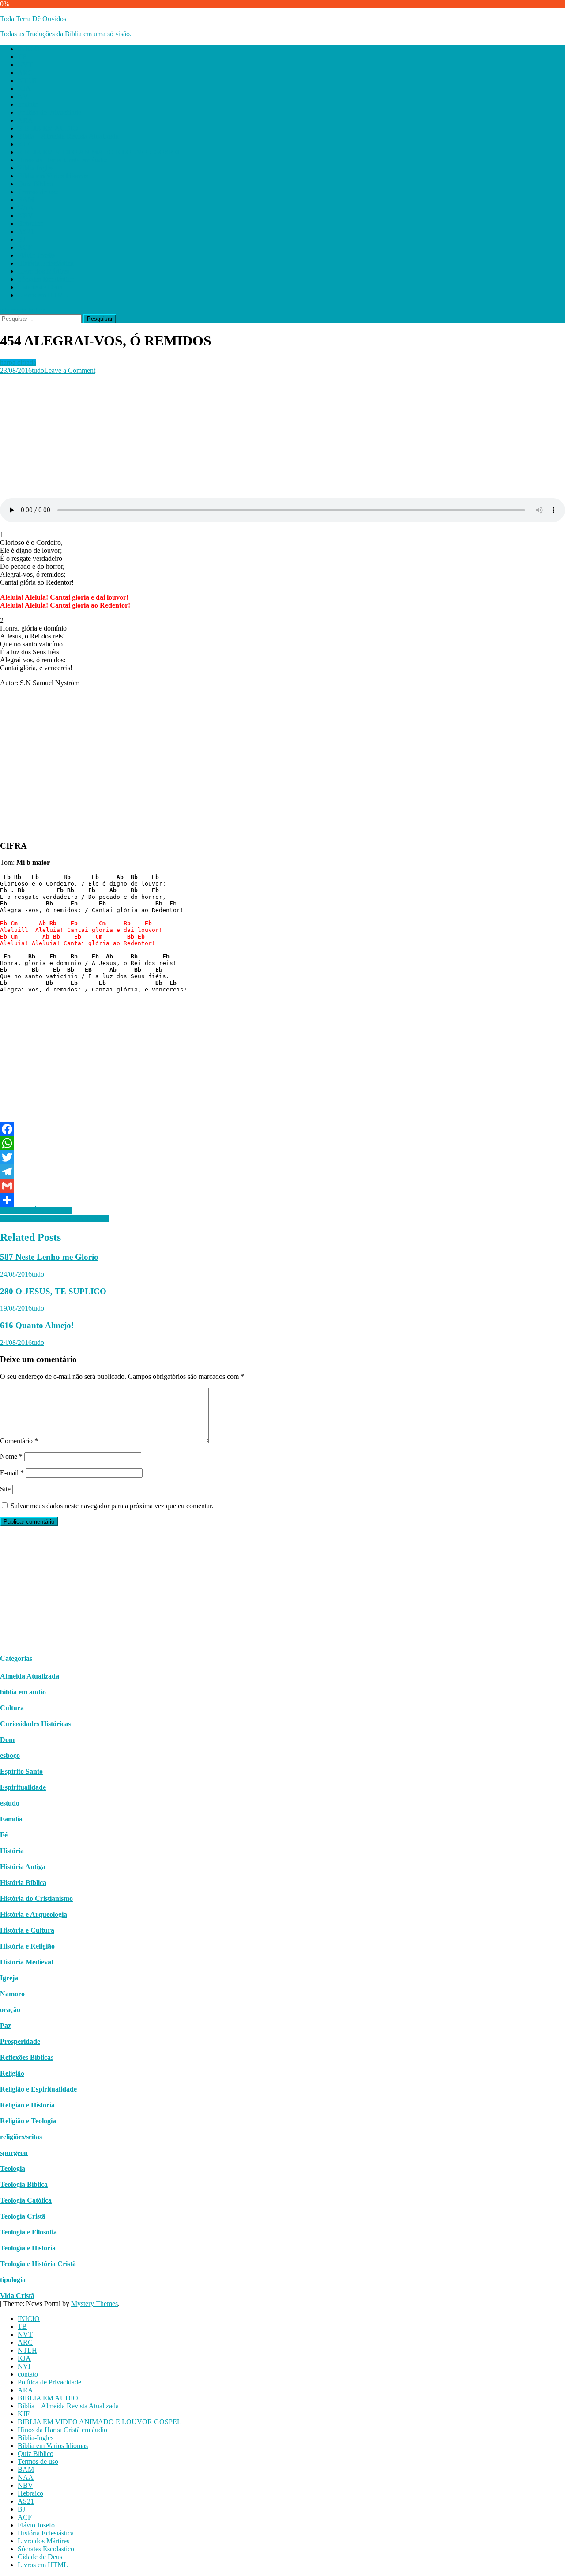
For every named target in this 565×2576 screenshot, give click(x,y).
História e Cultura (27, 1930)
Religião (12, 2073)
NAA (26, 208)
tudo (38, 370)
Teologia (13, 2169)
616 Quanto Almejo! (37, 1325)
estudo (10, 1803)
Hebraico (30, 223)
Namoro (12, 1994)
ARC (25, 73)
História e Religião (27, 1946)
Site (5, 1489)
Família (11, 1819)
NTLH (27, 81)
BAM (26, 200)
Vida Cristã (17, 2296)
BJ (21, 239)
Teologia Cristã (23, 2216)
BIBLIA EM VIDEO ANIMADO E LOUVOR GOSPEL (100, 152)
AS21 (26, 231)
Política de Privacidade (49, 112)
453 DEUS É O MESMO (36, 1211)
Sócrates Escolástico (46, 279)
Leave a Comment (70, 370)
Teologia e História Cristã (38, 2264)
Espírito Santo (21, 1771)
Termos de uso (38, 192)
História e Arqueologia (34, 1914)
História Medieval (26, 1962)
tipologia (13, 2280)
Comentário (19, 1441)
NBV (25, 216)
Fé (4, 1835)
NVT (25, 65)
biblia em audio (23, 1692)
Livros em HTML (43, 295)
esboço (10, 1756)
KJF (24, 144)
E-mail (12, 1473)
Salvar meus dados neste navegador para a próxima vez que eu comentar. (112, 1506)
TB (22, 57)
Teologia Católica (26, 2200)
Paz (6, 2026)
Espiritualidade (23, 1787)
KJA (24, 88)
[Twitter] (282, 1157)
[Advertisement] (265, 436)
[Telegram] (282, 1172)
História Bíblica (23, 1883)
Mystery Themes (94, 2304)
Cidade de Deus (40, 287)
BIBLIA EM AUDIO (48, 128)
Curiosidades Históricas (35, 1724)
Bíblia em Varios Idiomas (53, 176)
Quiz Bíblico (36, 184)
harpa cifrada (18, 362)
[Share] (282, 1200)
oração (10, 2010)
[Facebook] (282, 1129)
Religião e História (27, 2105)
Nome (11, 1456)
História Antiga (23, 1867)
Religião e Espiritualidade (38, 2089)
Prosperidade (20, 2041)
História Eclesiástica (46, 263)
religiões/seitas (21, 2137)
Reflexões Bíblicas (27, 2057)
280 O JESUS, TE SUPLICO (53, 1291)
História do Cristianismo (36, 1898)
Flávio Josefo (36, 255)
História (12, 1851)
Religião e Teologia (28, 2121)
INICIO (29, 49)
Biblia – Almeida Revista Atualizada (68, 136)
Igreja (9, 1978)
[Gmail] (282, 1186)
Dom (7, 1740)
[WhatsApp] (282, 1143)
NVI (24, 96)
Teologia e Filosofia (28, 2232)
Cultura (12, 1708)
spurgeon (14, 2153)
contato (28, 104)
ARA (25, 120)
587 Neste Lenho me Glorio (49, 1257)
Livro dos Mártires (43, 271)
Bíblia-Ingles (36, 168)
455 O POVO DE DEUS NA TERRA (55, 1219)
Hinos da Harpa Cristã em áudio (62, 160)
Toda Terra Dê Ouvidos (33, 19)
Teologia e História (28, 2248)
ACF (25, 247)
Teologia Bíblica (24, 2184)
